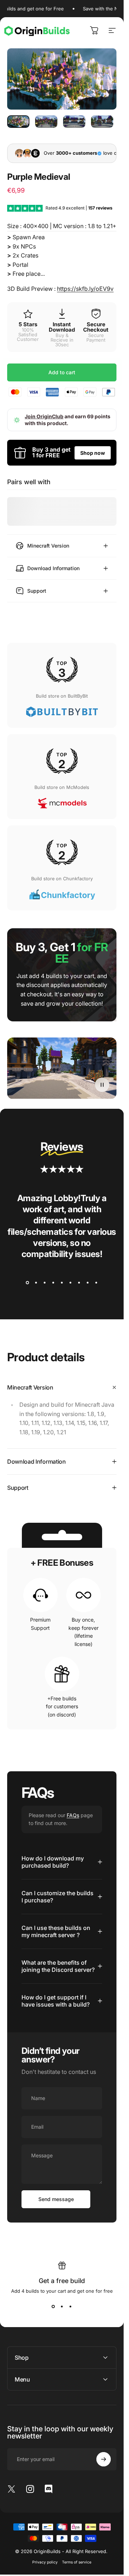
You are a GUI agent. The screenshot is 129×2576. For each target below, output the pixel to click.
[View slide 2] (36, 1283)
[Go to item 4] (102, 122)
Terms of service (77, 2562)
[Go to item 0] (18, 122)
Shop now (93, 453)
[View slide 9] (96, 1283)
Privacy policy (45, 2562)
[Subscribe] (104, 2459)
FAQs (73, 1815)
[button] (102, 1084)
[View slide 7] (79, 1283)
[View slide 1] (28, 1283)
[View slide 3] (45, 1283)
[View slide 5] (62, 1283)
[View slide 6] (71, 1283)
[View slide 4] (53, 1283)
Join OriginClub (44, 416)
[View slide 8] (88, 1283)
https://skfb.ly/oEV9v (85, 289)
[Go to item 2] (46, 122)
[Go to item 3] (74, 122)
